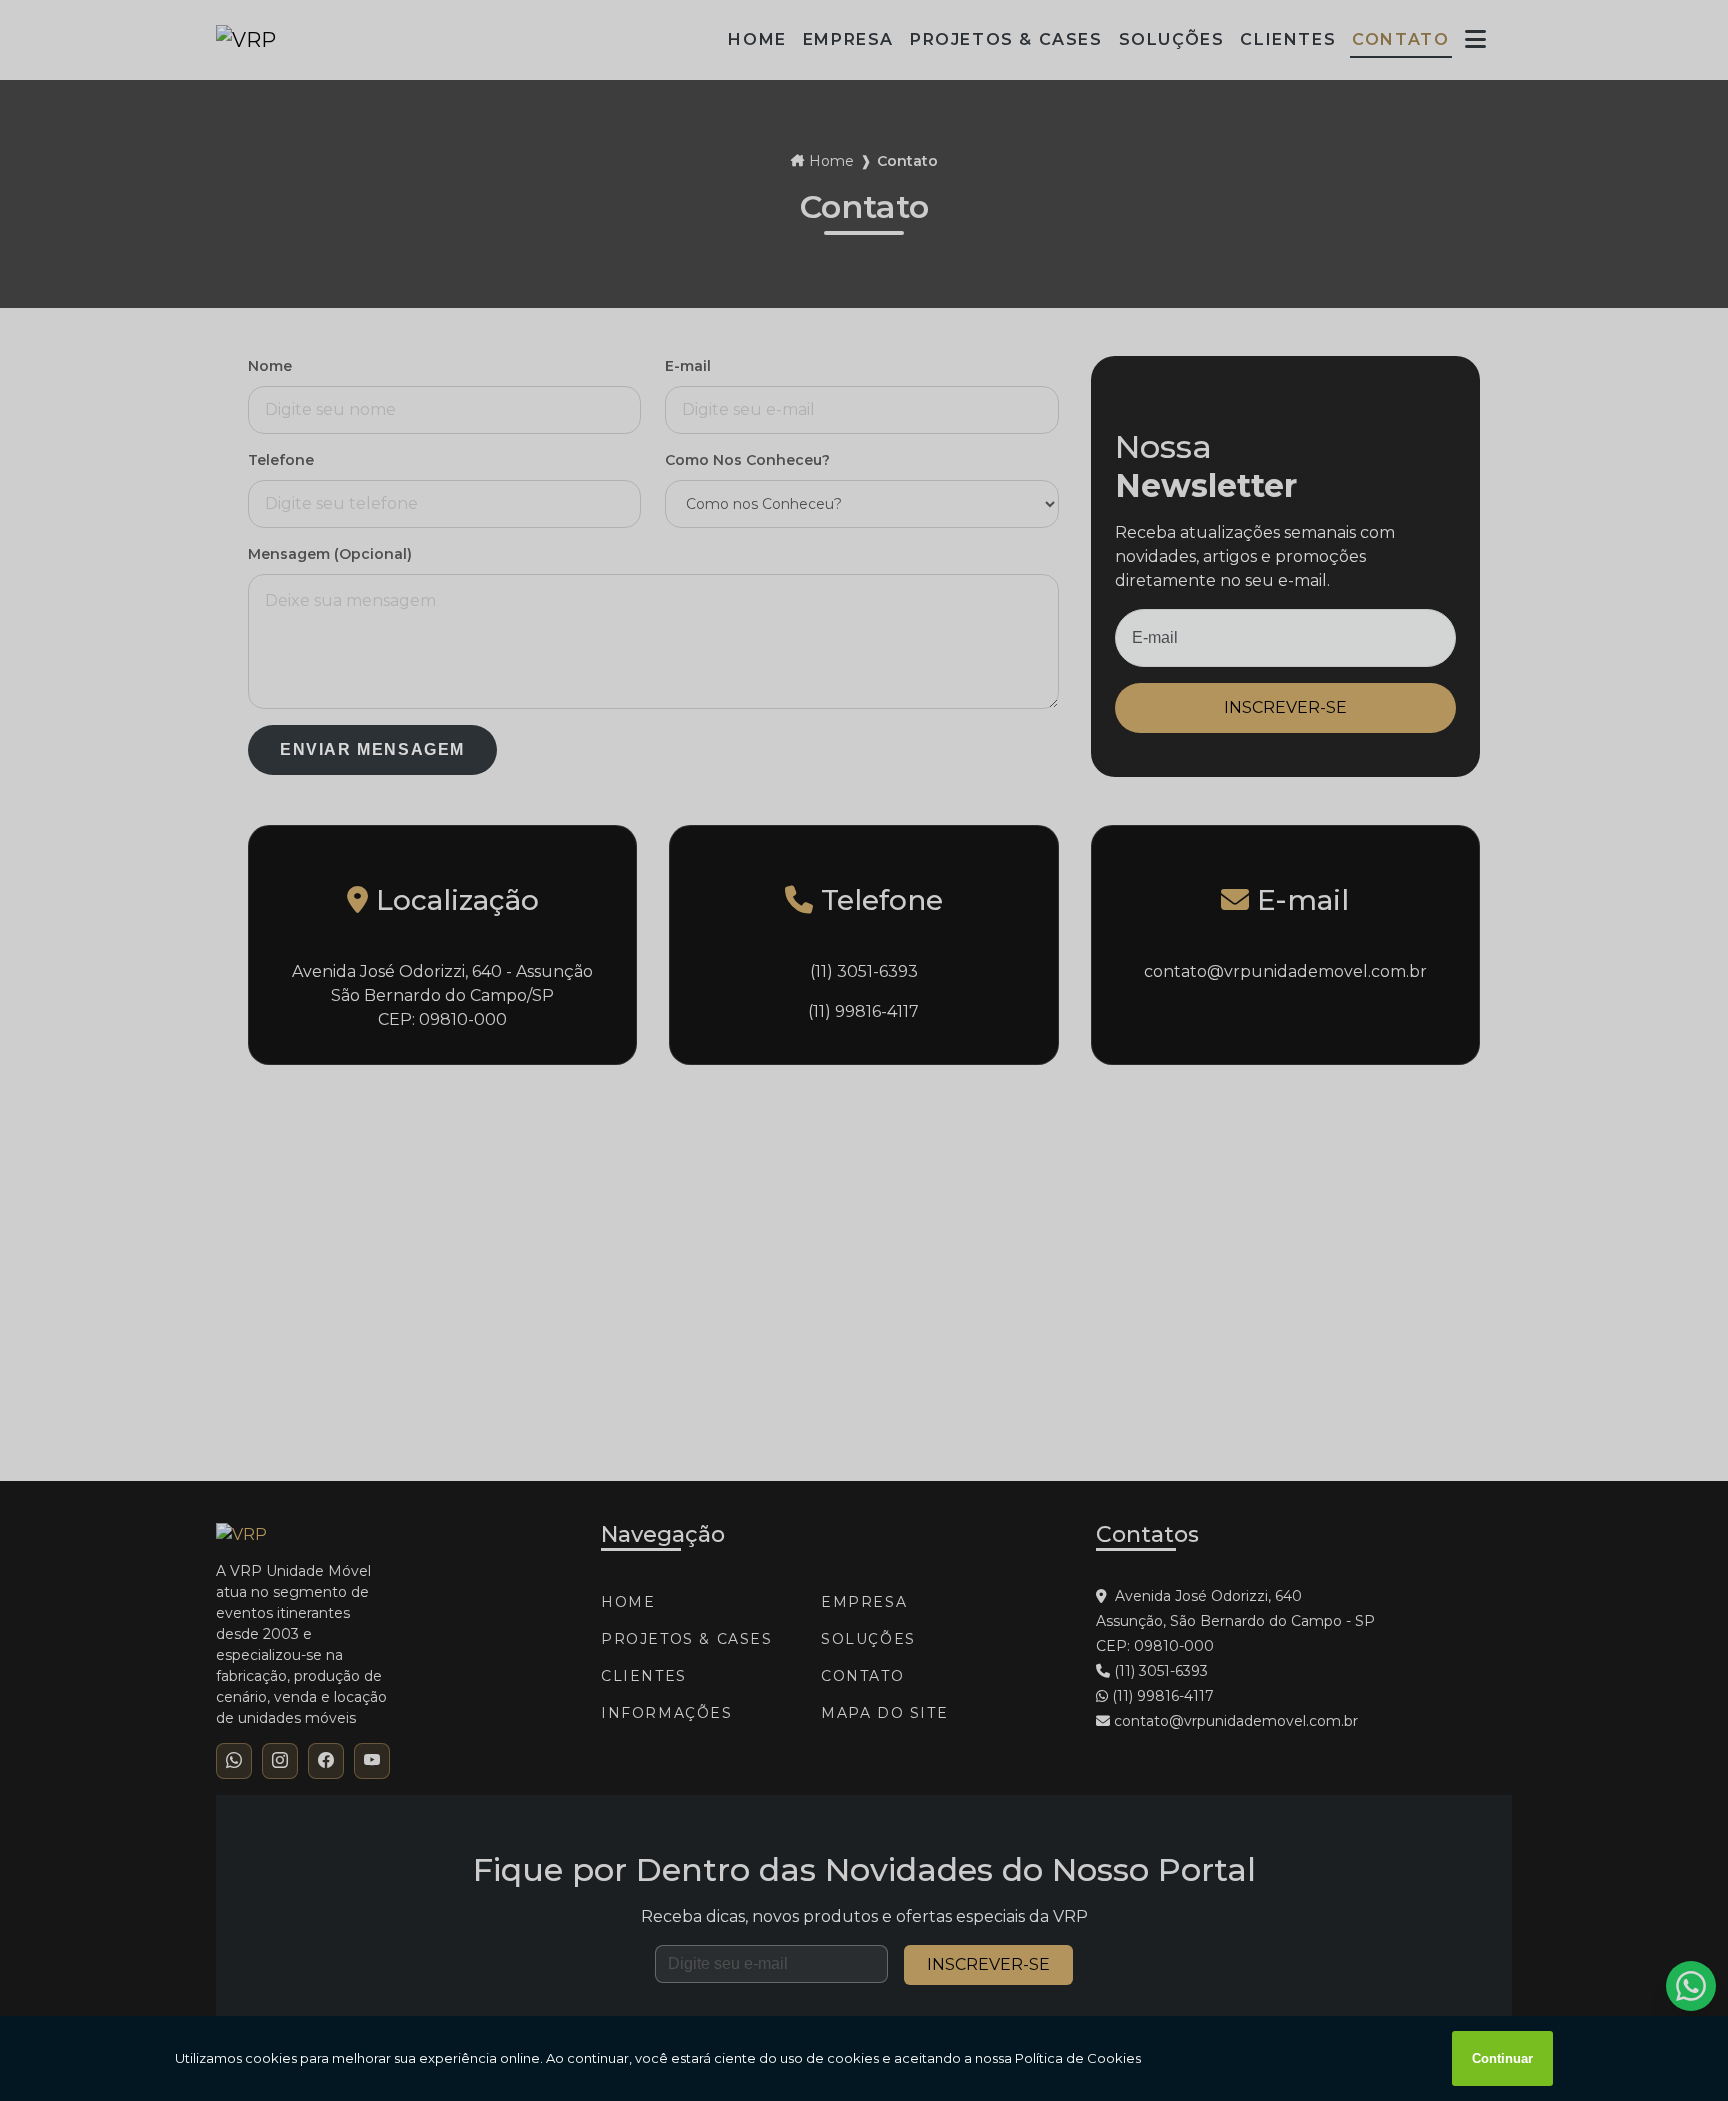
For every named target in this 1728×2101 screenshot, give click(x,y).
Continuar (1502, 2058)
